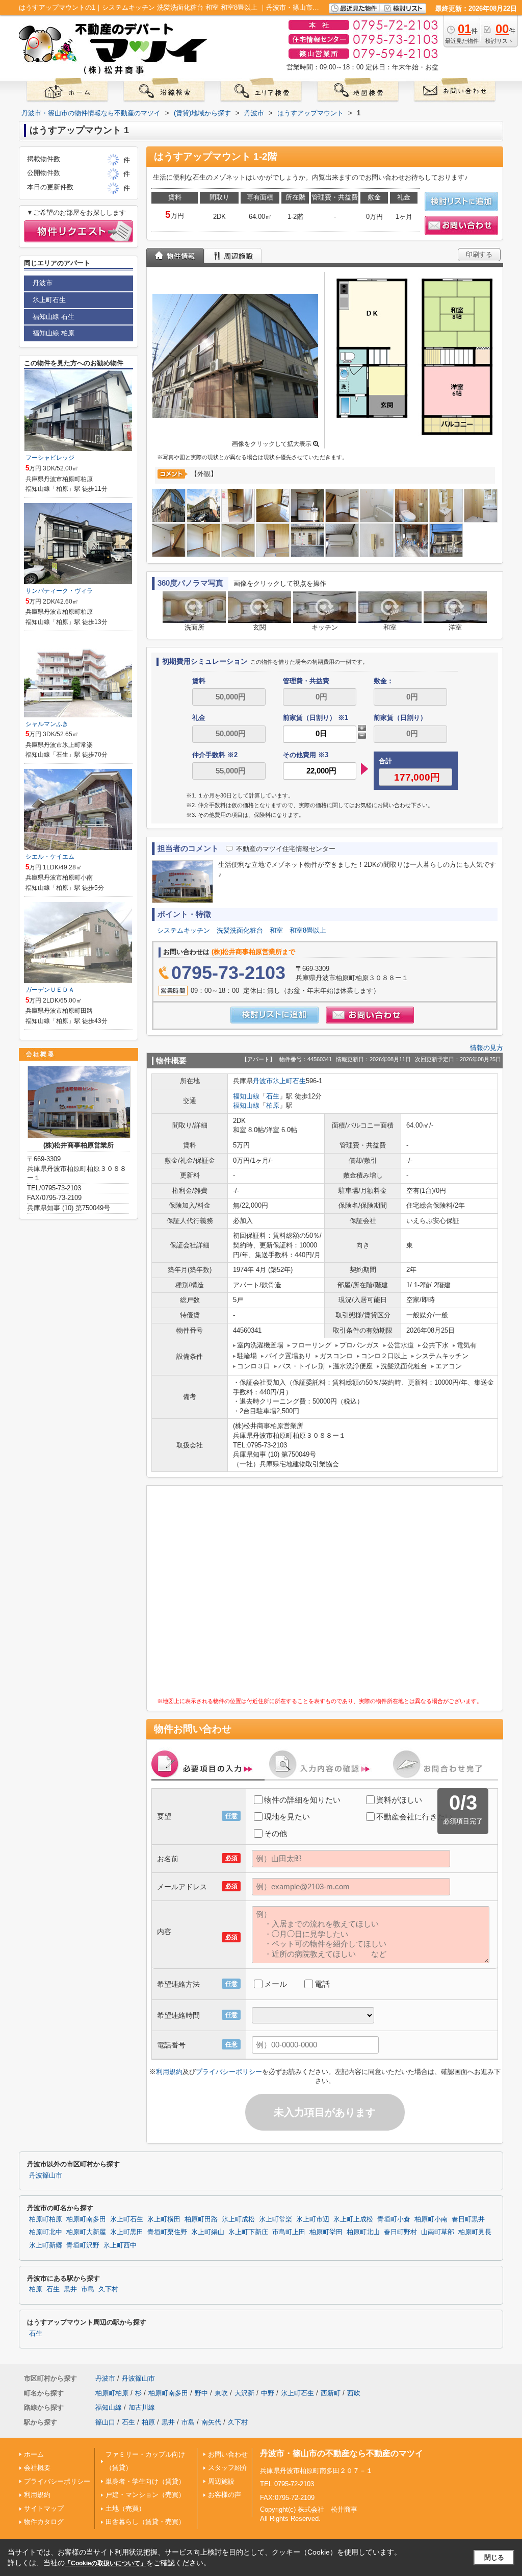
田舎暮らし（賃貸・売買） (145, 2522)
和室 (276, 930)
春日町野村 (400, 2232)
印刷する (479, 254)
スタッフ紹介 (228, 2468)
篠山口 (105, 2422)
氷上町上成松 (353, 2219)
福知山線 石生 (54, 317)
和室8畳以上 (308, 930)
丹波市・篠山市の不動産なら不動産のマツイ (342, 2453)
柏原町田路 (201, 2219)
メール (276, 1984)
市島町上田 (289, 2232)
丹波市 (263, 1081)
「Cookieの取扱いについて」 (106, 2563)
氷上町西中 (120, 2245)
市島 (88, 2289)
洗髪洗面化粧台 (240, 930)
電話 (322, 1984)
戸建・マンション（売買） (145, 2495)
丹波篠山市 (46, 2175)
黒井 (70, 2289)
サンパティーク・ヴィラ (59, 591)
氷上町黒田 (127, 2232)
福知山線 (246, 1096)
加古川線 (142, 2407)
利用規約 (169, 2072)
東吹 (221, 2393)
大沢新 (244, 2393)
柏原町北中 (46, 2232)
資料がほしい (399, 1800)
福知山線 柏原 (54, 333)
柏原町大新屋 (86, 2232)
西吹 (354, 2393)
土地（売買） (125, 2508)
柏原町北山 (363, 2232)
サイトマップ (44, 2508)
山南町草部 (438, 2232)
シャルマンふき (47, 724)
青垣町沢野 (83, 2245)
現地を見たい (287, 1817)
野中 (201, 2393)
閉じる (494, 2557)
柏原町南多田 (86, 2219)
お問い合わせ (228, 2454)
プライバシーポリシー (229, 2072)
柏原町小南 (431, 2219)
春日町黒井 (468, 2219)
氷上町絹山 (208, 2232)
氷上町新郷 (46, 2245)
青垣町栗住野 (167, 2232)
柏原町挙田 (326, 2232)
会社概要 (37, 2468)
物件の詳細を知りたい (302, 1800)
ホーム (34, 2454)
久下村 (108, 2289)
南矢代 (211, 2422)
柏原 (273, 1105)
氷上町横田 (164, 2219)
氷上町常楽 (276, 2219)
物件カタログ (44, 2522)
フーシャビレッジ (50, 458)
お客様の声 (225, 2495)
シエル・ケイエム (50, 857)
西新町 (331, 2393)
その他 (276, 1833)
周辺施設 (221, 2481)
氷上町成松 (238, 2219)
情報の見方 (487, 1048)
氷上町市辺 (313, 2219)
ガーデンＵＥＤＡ (50, 990)
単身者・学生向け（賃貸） (145, 2481)
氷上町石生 (289, 1081)
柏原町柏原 (46, 2219)
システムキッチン (184, 930)
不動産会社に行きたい (414, 1817)
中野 (268, 2393)
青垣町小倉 (394, 2219)
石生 (273, 1096)
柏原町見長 (475, 2232)
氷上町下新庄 (248, 2232)
